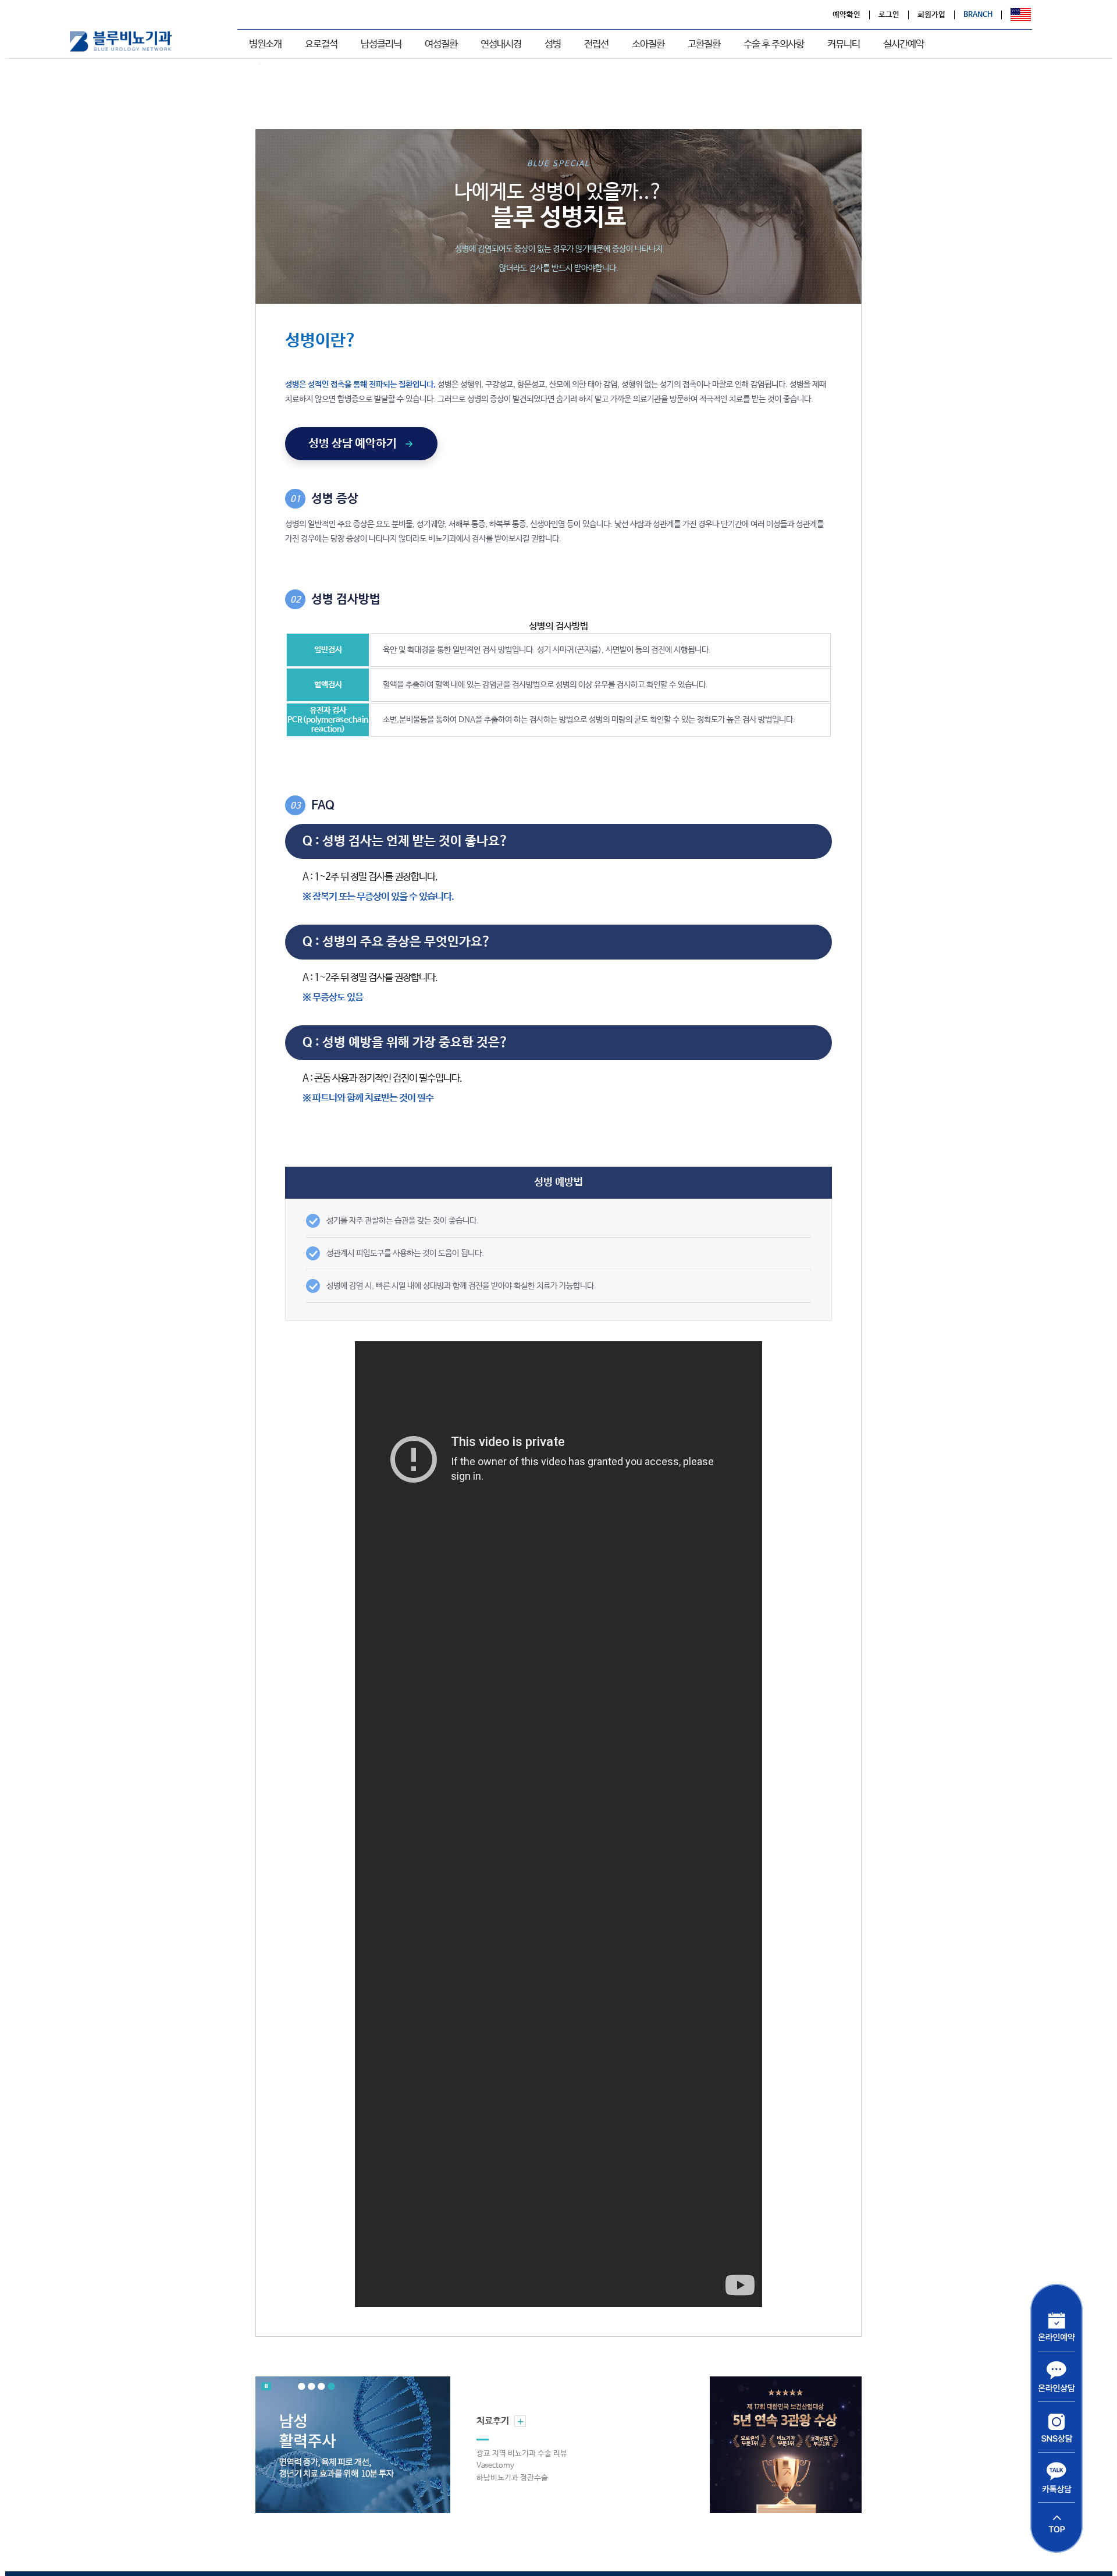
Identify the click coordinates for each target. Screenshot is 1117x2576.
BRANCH (978, 15)
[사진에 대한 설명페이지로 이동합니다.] (353, 2445)
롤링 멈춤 (266, 2386)
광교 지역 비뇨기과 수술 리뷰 (522, 2454)
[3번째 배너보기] (321, 2387)
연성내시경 (501, 45)
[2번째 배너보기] (312, 2387)
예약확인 (846, 15)
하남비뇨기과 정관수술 (512, 2478)
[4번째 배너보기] (331, 2387)
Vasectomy (495, 2466)
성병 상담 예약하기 (353, 444)
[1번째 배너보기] (302, 2387)
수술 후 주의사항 (774, 45)
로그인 (889, 15)
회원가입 (931, 15)
